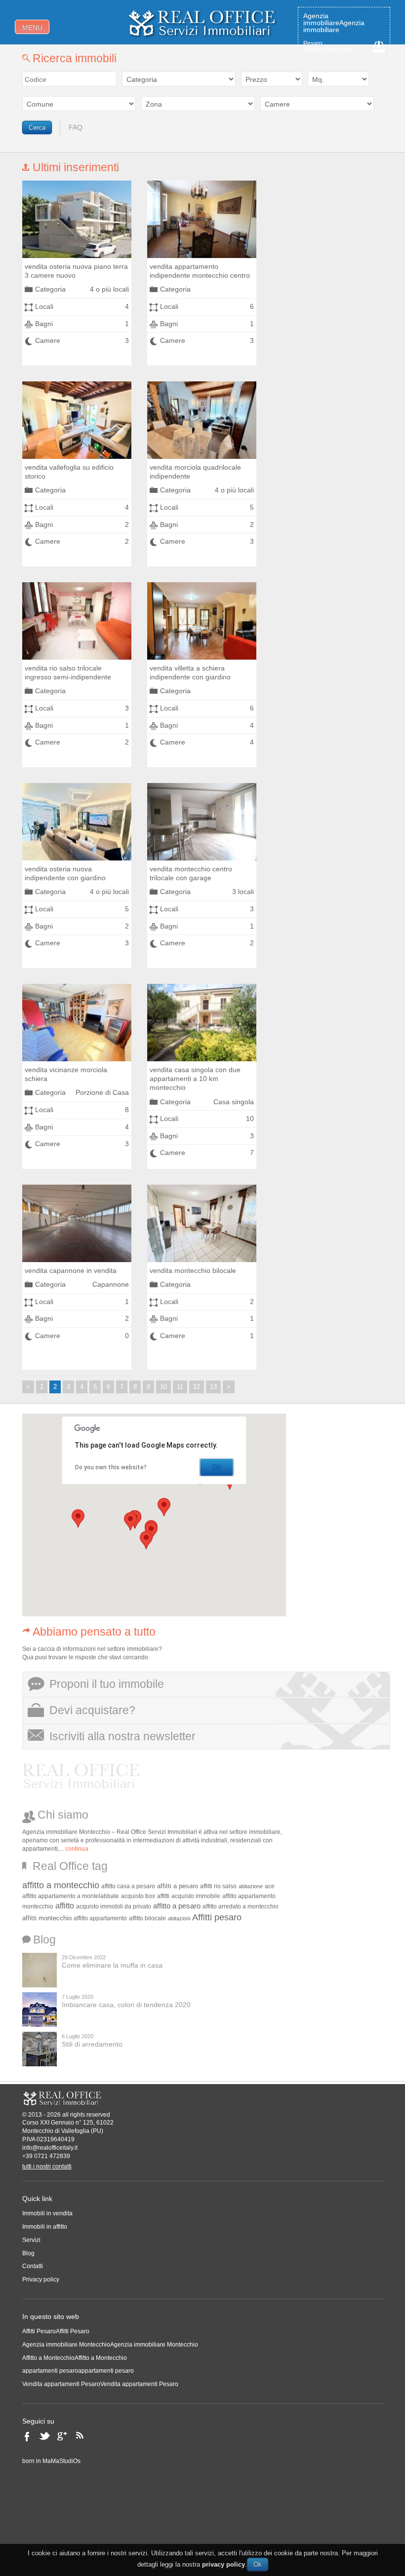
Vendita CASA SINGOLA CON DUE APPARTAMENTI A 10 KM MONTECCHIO (195, 1079)
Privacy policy (41, 2279)
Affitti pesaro (217, 1917)
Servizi (31, 2240)
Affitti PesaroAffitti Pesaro (56, 2331)
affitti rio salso (218, 1886)
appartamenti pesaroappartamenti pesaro (78, 2371)
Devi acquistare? (92, 1710)
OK (217, 1467)
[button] (130, 1521)
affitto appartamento (100, 1918)
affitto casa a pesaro (128, 1886)
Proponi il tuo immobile (107, 1684)
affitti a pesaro (178, 1886)
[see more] (77, 219)
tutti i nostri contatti (47, 2166)
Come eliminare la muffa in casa (112, 1965)
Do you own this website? (111, 1467)
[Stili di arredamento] (40, 2049)
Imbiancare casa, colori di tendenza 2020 (126, 2005)
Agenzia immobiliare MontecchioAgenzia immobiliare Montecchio (110, 2345)
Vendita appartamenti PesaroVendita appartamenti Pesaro (100, 2384)
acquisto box (138, 1896)
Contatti (33, 2266)
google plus (65, 2439)
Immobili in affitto (45, 2227)
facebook (30, 2439)
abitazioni (179, 1918)
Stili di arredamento (92, 2044)
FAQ (76, 127)
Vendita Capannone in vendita (71, 1270)
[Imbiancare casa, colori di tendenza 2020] (40, 2010)
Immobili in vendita (47, 2213)
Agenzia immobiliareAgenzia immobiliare (334, 23)
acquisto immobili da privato (114, 1906)
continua (77, 1849)
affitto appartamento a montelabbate (71, 1896)
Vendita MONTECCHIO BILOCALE (193, 1270)
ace (270, 1886)
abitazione (251, 1886)
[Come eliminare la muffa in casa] (40, 1970)
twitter (46, 2439)
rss (83, 2439)
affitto (65, 1906)
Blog (28, 2253)
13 (213, 1387)
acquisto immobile (196, 1896)
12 (197, 1387)
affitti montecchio (47, 1918)
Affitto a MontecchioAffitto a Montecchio (75, 2358)
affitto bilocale (147, 1918)
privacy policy (223, 2564)
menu (32, 28)
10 (163, 1387)
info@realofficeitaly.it (50, 2148)
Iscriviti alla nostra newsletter (122, 1736)
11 (180, 1387)
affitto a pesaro (177, 1906)
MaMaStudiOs (61, 2461)
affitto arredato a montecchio (241, 1906)
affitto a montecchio (61, 1885)
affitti (163, 1896)
